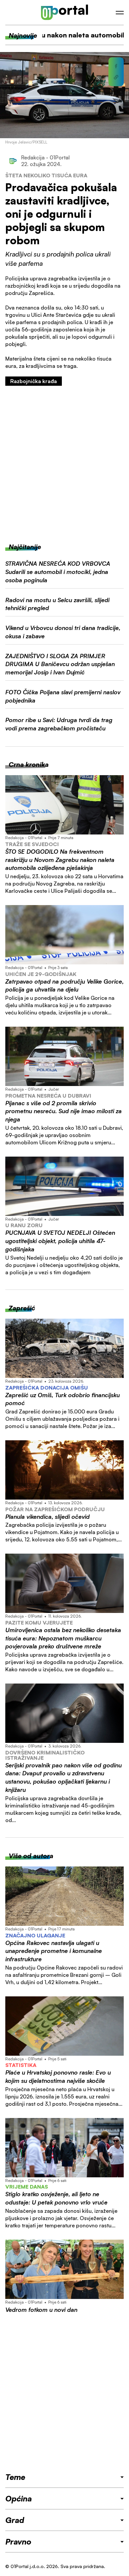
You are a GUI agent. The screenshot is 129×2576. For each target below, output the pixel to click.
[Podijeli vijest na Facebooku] (116, 66)
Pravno (18, 2542)
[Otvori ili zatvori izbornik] (120, 13)
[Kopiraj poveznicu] (116, 77)
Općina (19, 2498)
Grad (15, 2520)
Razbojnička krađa (34, 381)
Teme (15, 2477)
